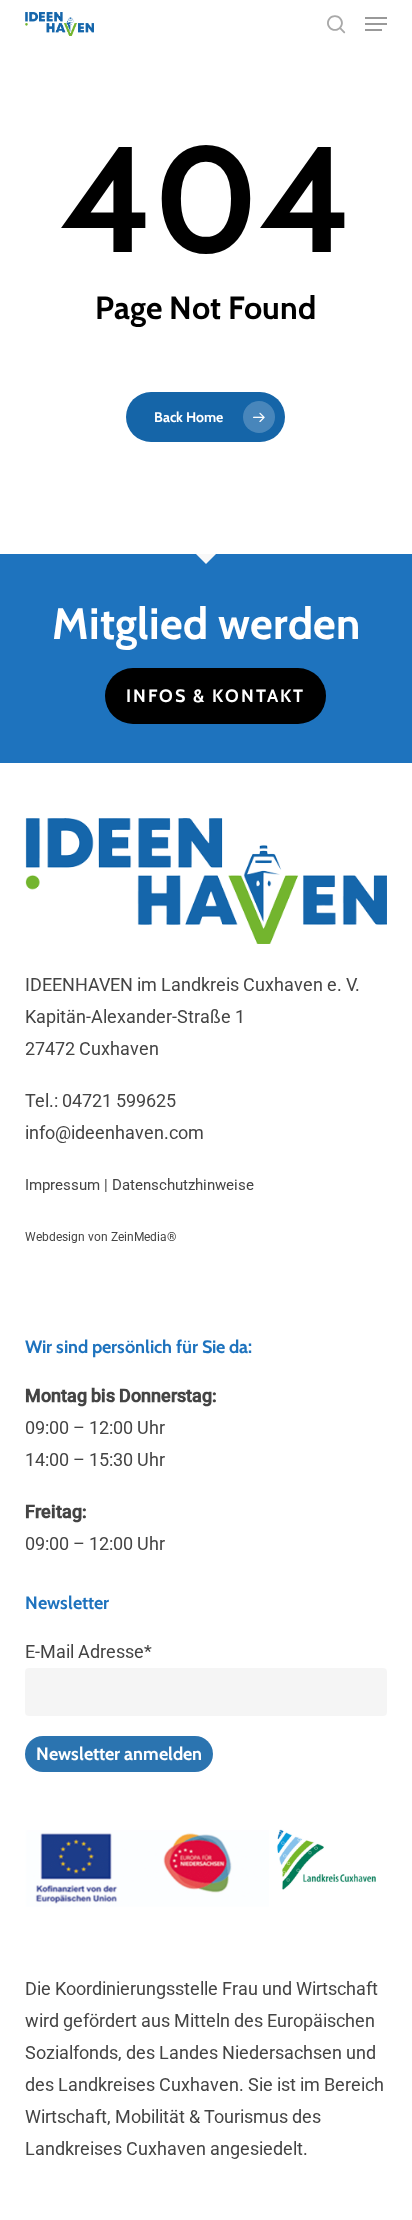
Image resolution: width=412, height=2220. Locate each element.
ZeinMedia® (143, 1237)
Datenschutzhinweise (183, 1185)
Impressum (62, 1185)
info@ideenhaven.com (114, 1132)
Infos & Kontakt (215, 696)
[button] (376, 24)
